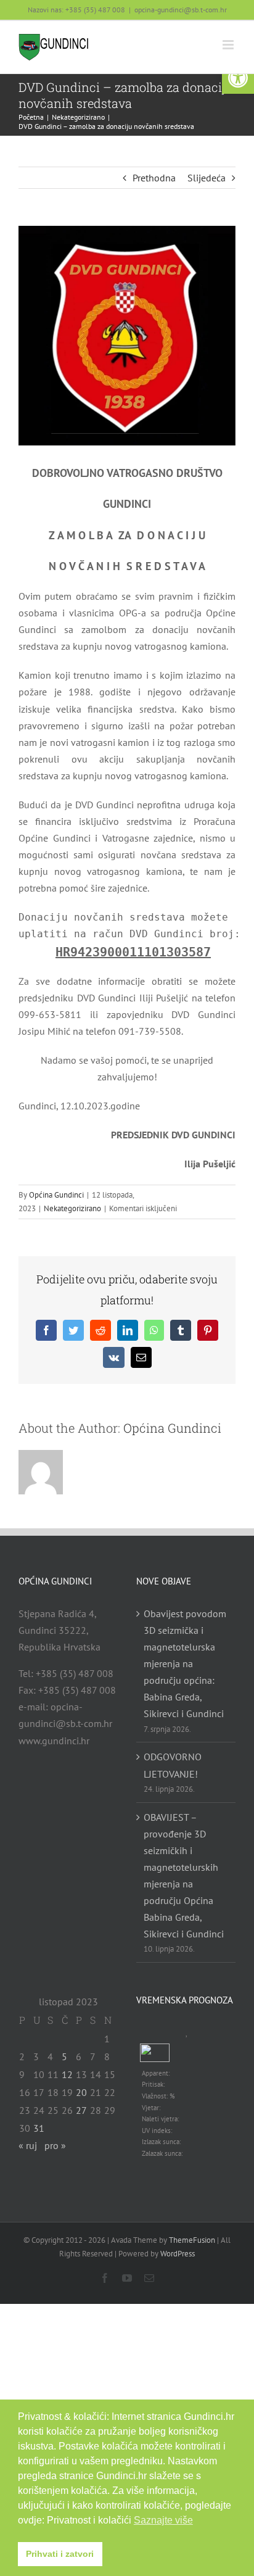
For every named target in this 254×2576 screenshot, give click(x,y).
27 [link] (81, 2110)
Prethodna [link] (154, 178)
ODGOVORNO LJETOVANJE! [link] (173, 1765)
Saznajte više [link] (163, 2520)
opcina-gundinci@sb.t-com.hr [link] (181, 10)
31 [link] (39, 2128)
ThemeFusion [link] (192, 2240)
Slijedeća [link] (207, 178)
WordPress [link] (178, 2254)
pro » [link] (55, 2145)
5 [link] (64, 2056)
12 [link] (67, 2074)
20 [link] (81, 2092)
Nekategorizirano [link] (72, 1208)
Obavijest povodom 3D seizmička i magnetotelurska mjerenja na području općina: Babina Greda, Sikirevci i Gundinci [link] (185, 1663)
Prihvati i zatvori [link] (60, 2554)
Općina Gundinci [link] (56, 1195)
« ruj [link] (28, 2145)
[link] (238, 78)
